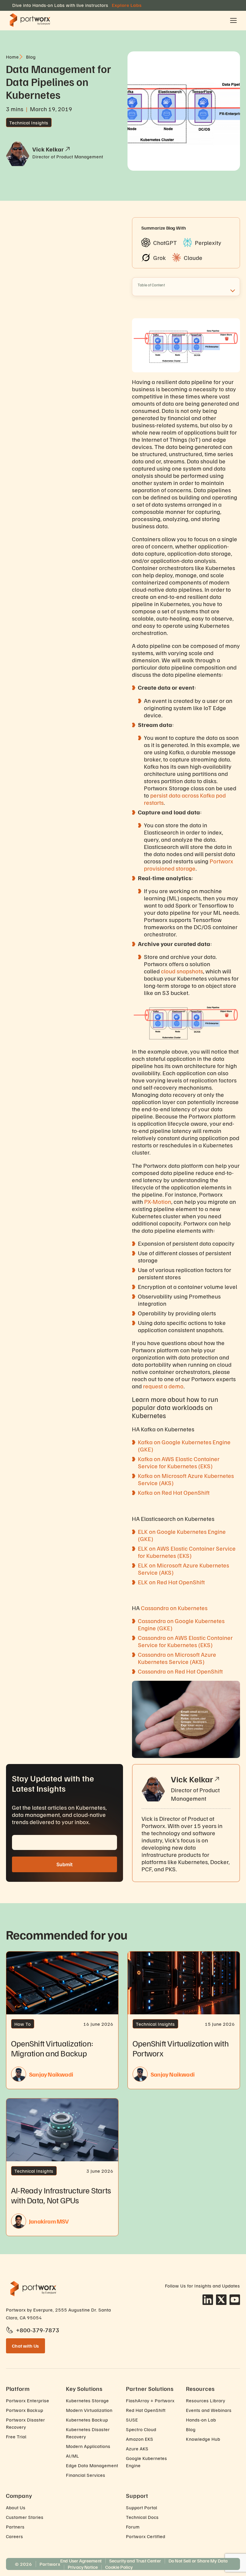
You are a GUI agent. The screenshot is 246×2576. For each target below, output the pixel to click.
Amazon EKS (140, 2439)
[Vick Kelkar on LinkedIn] (217, 1779)
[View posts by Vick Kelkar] (67, 149)
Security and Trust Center (135, 2561)
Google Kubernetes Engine (147, 2462)
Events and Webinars (209, 2410)
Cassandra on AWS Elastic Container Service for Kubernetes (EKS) (185, 1641)
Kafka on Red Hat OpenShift (174, 1492)
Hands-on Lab (201, 2420)
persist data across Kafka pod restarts (185, 799)
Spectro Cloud (141, 2429)
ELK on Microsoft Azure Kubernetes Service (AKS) (184, 1569)
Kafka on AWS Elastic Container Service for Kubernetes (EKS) (179, 1462)
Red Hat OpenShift (146, 2410)
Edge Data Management (92, 2465)
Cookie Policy (119, 2567)
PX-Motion (158, 1201)
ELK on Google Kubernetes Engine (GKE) (182, 1535)
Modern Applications (88, 2446)
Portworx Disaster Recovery (25, 2423)
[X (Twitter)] (221, 2300)
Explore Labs (127, 5)
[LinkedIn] (208, 2300)
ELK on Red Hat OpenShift (171, 1582)
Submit (64, 1864)
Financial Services (86, 2475)
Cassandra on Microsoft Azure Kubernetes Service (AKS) (177, 1658)
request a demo (163, 1386)
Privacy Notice (83, 2567)
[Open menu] (233, 20)
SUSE (132, 2420)
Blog (191, 2429)
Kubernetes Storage (87, 2401)
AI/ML (73, 2456)
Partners (15, 2527)
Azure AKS (137, 2449)
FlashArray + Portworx (150, 2401)
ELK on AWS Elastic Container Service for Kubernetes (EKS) (187, 1552)
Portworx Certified (146, 2536)
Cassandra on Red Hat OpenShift (180, 1671)
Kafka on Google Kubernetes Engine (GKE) (184, 1445)
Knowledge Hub (203, 2439)
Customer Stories (25, 2517)
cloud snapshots (182, 971)
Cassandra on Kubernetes (174, 1608)
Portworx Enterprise (28, 2401)
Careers (15, 2536)
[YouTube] (235, 2300)
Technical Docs (142, 2517)
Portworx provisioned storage (189, 865)
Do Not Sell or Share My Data (198, 2561)
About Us (16, 2507)
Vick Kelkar (192, 1779)
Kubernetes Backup (87, 2420)
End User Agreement (81, 2561)
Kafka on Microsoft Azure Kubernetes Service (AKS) (186, 1479)
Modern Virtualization (89, 2410)
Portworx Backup (25, 2410)
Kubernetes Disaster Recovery (88, 2433)
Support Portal (142, 2507)
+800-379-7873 (38, 2330)
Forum (133, 2527)
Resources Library (206, 2401)
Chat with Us (25, 2346)
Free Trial (16, 2437)
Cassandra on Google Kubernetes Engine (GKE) (181, 1624)
